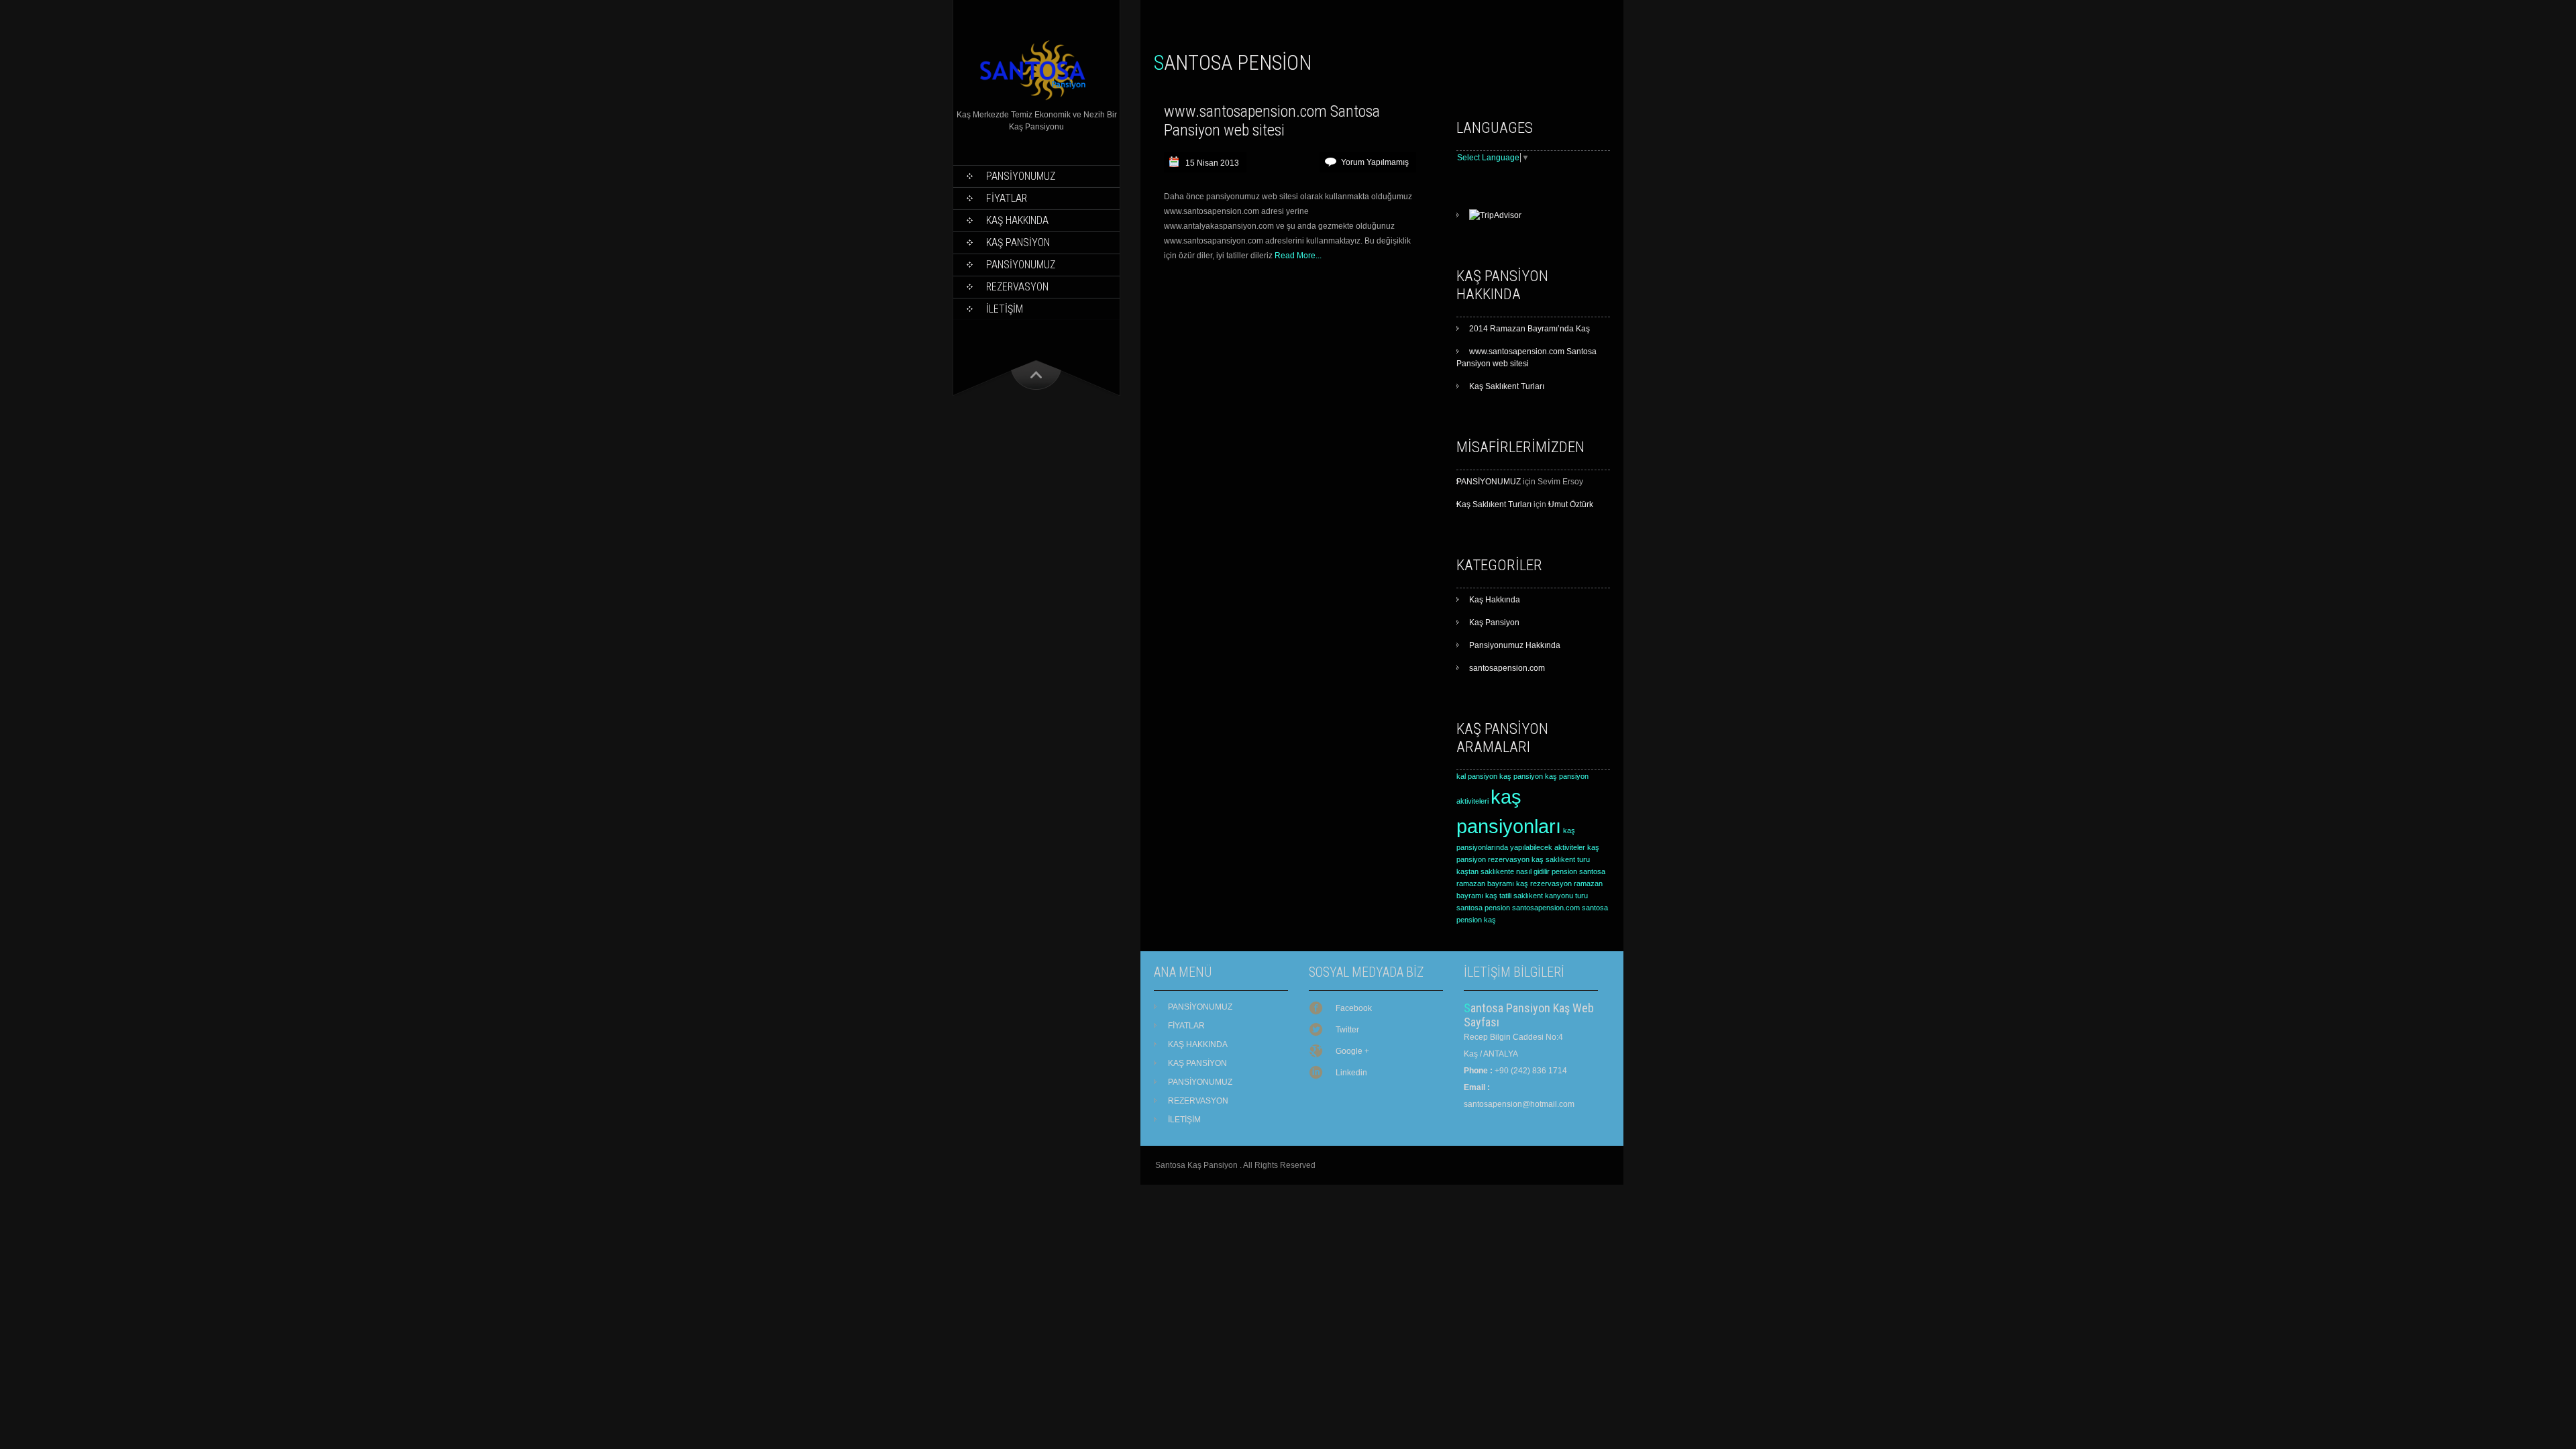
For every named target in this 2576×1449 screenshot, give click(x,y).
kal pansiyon (1477, 776)
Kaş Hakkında (1495, 600)
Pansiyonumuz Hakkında (1515, 645)
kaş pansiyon (1521, 776)
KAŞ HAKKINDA (1017, 220)
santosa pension (1483, 908)
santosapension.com (1507, 668)
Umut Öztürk (1571, 504)
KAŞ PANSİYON (1018, 243)
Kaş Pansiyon (1494, 623)
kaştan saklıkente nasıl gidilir (1503, 871)
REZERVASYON (1017, 287)
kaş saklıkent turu (1561, 859)
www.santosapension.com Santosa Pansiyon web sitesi (1272, 121)
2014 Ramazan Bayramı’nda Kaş (1529, 329)
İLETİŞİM (1005, 309)
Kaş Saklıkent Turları (1507, 386)
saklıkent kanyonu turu (1551, 896)
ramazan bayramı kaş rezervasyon (1514, 883)
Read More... (1298, 256)
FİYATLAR (1007, 198)
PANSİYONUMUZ (1021, 176)
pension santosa (1578, 871)
